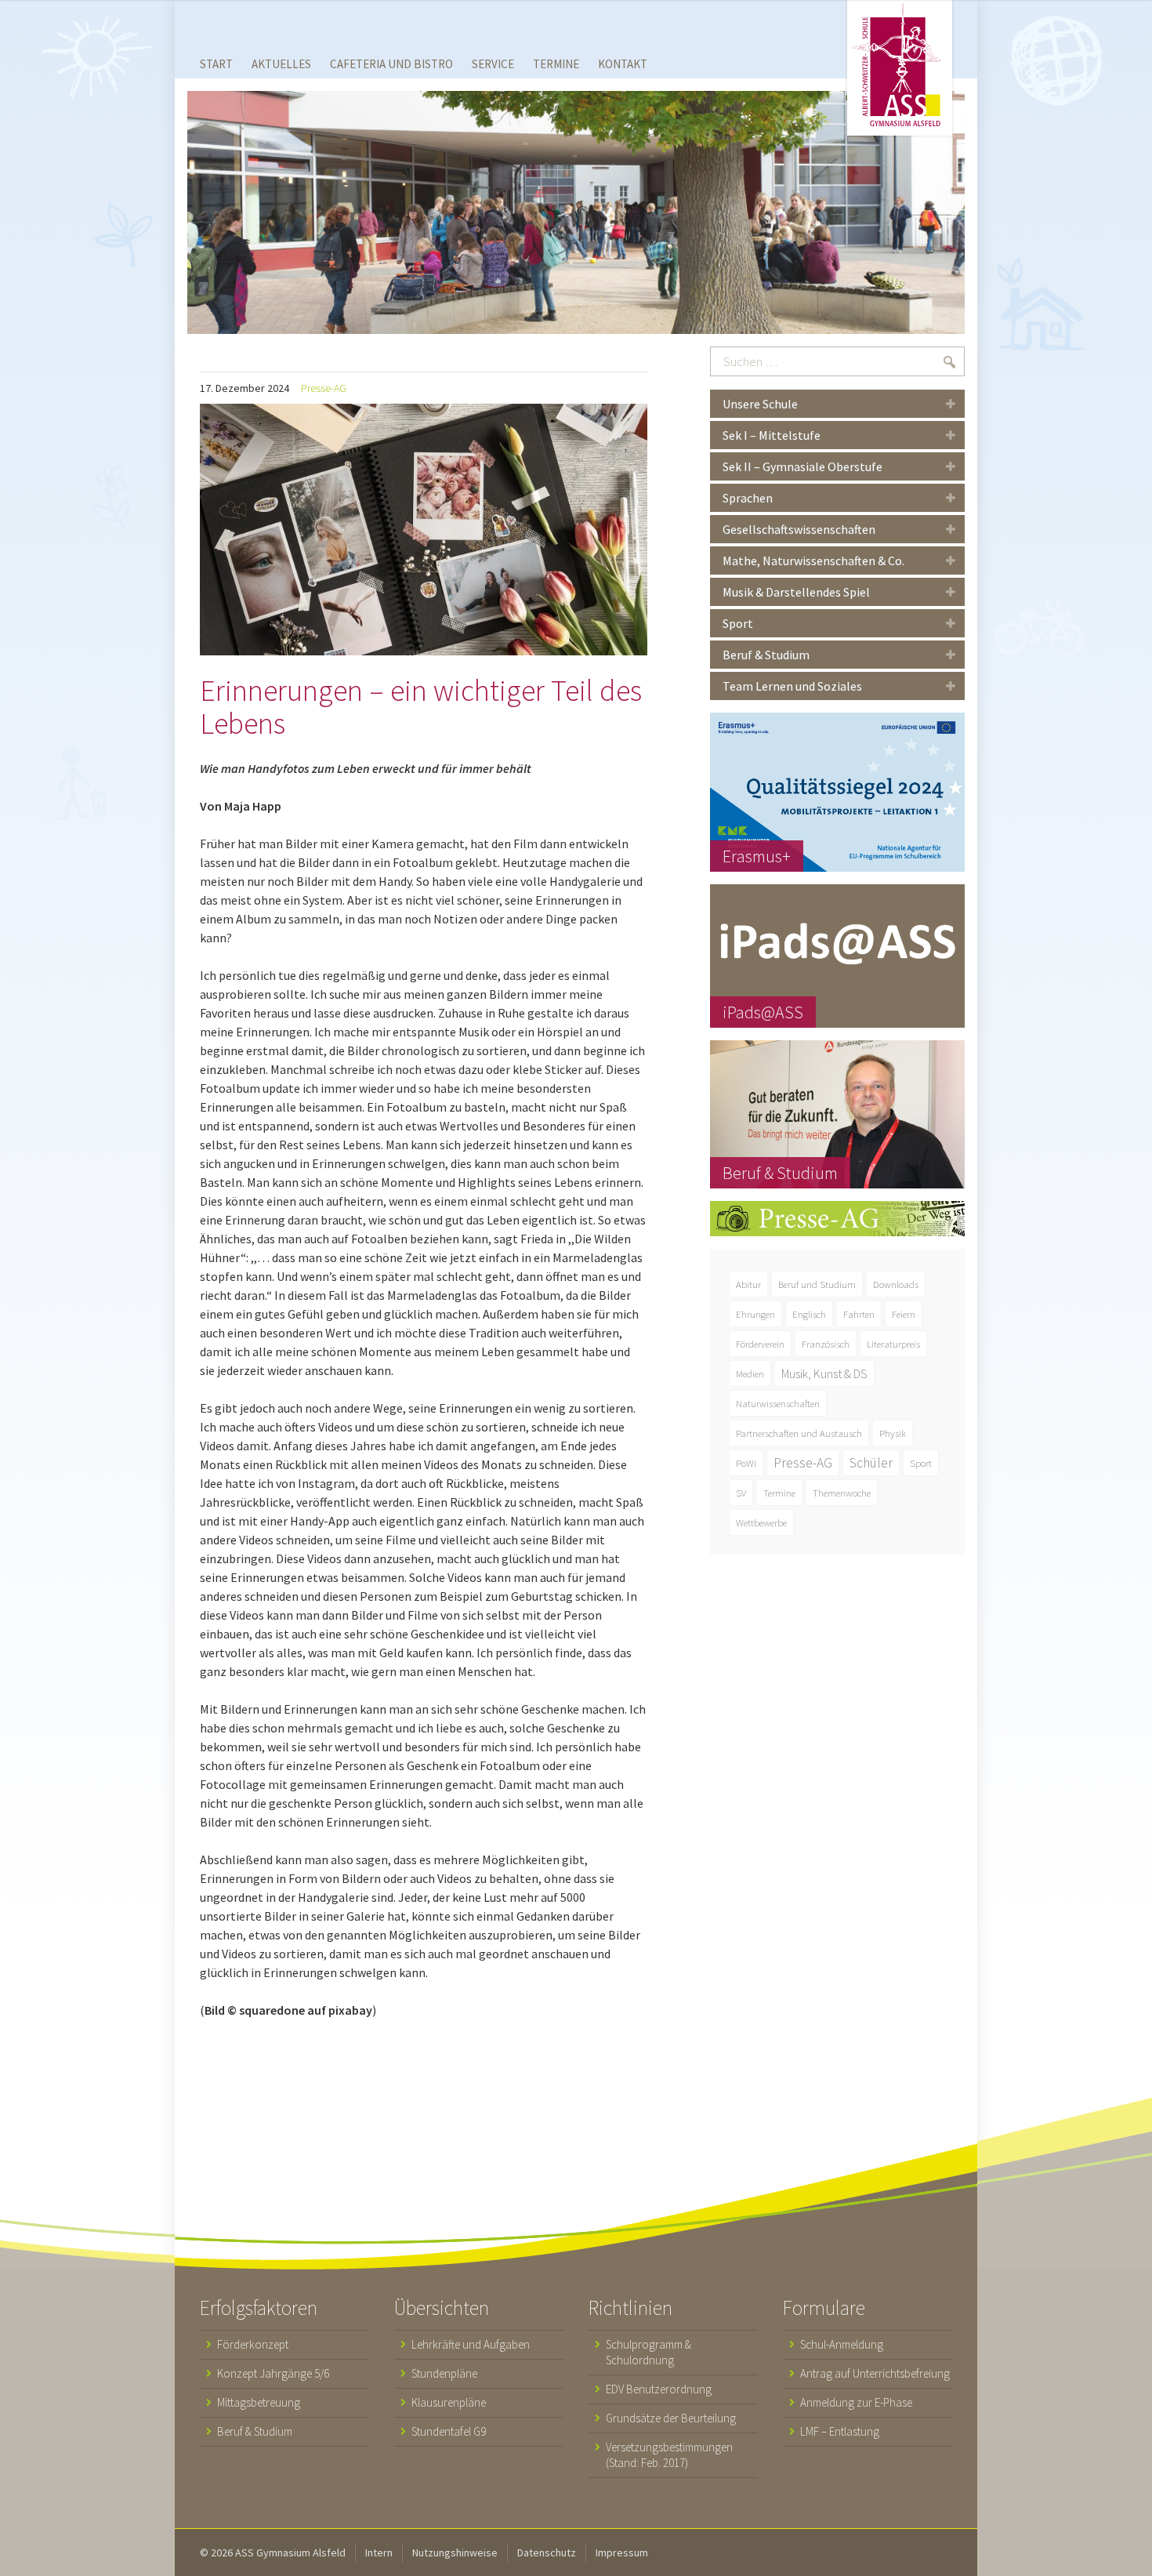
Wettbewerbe (761, 1522)
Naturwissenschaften (778, 1403)
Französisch (826, 1344)
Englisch (809, 1314)
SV (741, 1493)
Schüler (871, 1463)
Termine (779, 1493)
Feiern (904, 1314)
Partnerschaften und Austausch (799, 1433)
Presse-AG (324, 388)
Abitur (748, 1284)
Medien (750, 1373)
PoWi (746, 1463)
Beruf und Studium (817, 1284)
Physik (893, 1433)
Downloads (896, 1284)
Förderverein (760, 1344)
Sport (921, 1463)
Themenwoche (842, 1493)
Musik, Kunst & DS (824, 1373)
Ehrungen (755, 1314)
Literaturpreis (893, 1344)
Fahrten (859, 1314)
